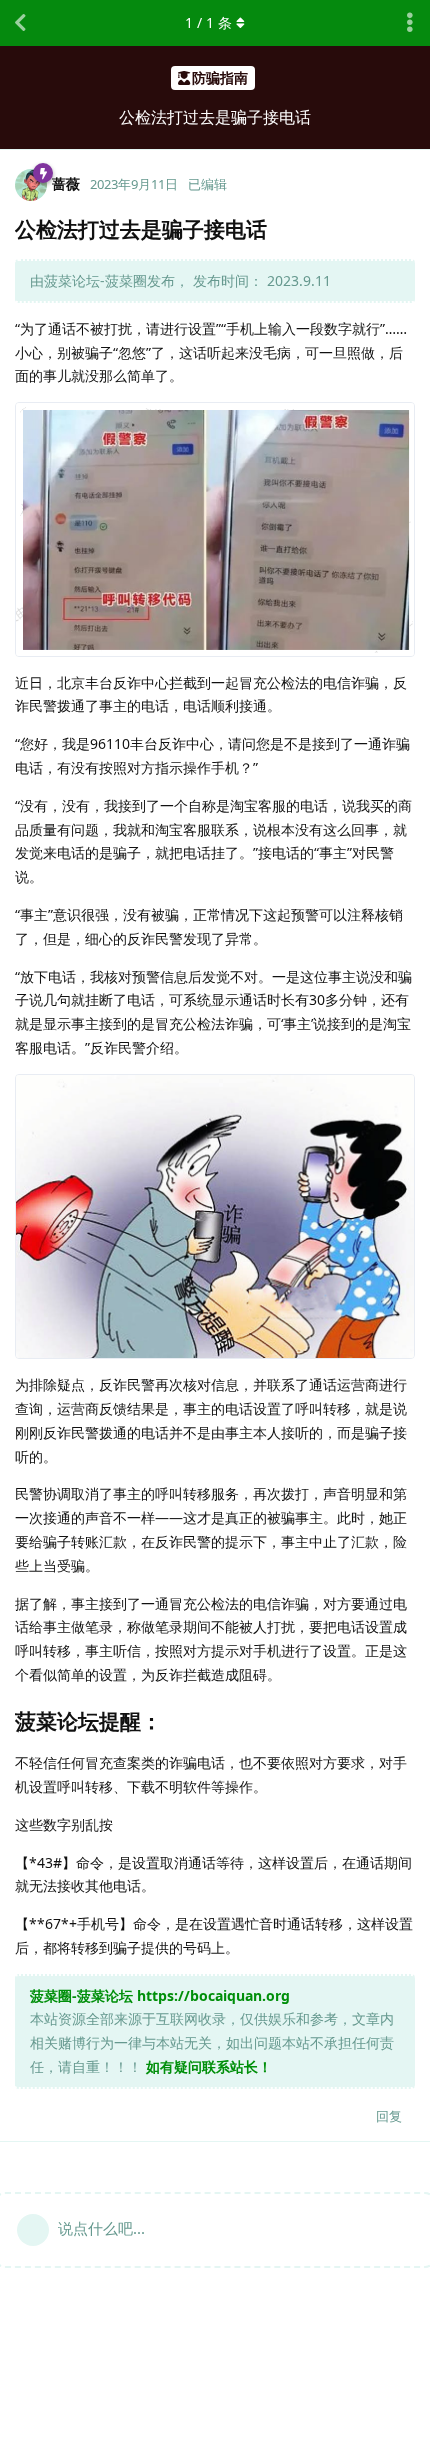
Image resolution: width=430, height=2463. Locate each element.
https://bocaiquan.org (213, 1995)
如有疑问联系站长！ (209, 2066)
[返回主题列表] (20, 23)
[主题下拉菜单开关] (410, 23)
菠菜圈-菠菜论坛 (81, 1995)
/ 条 (208, 22)
